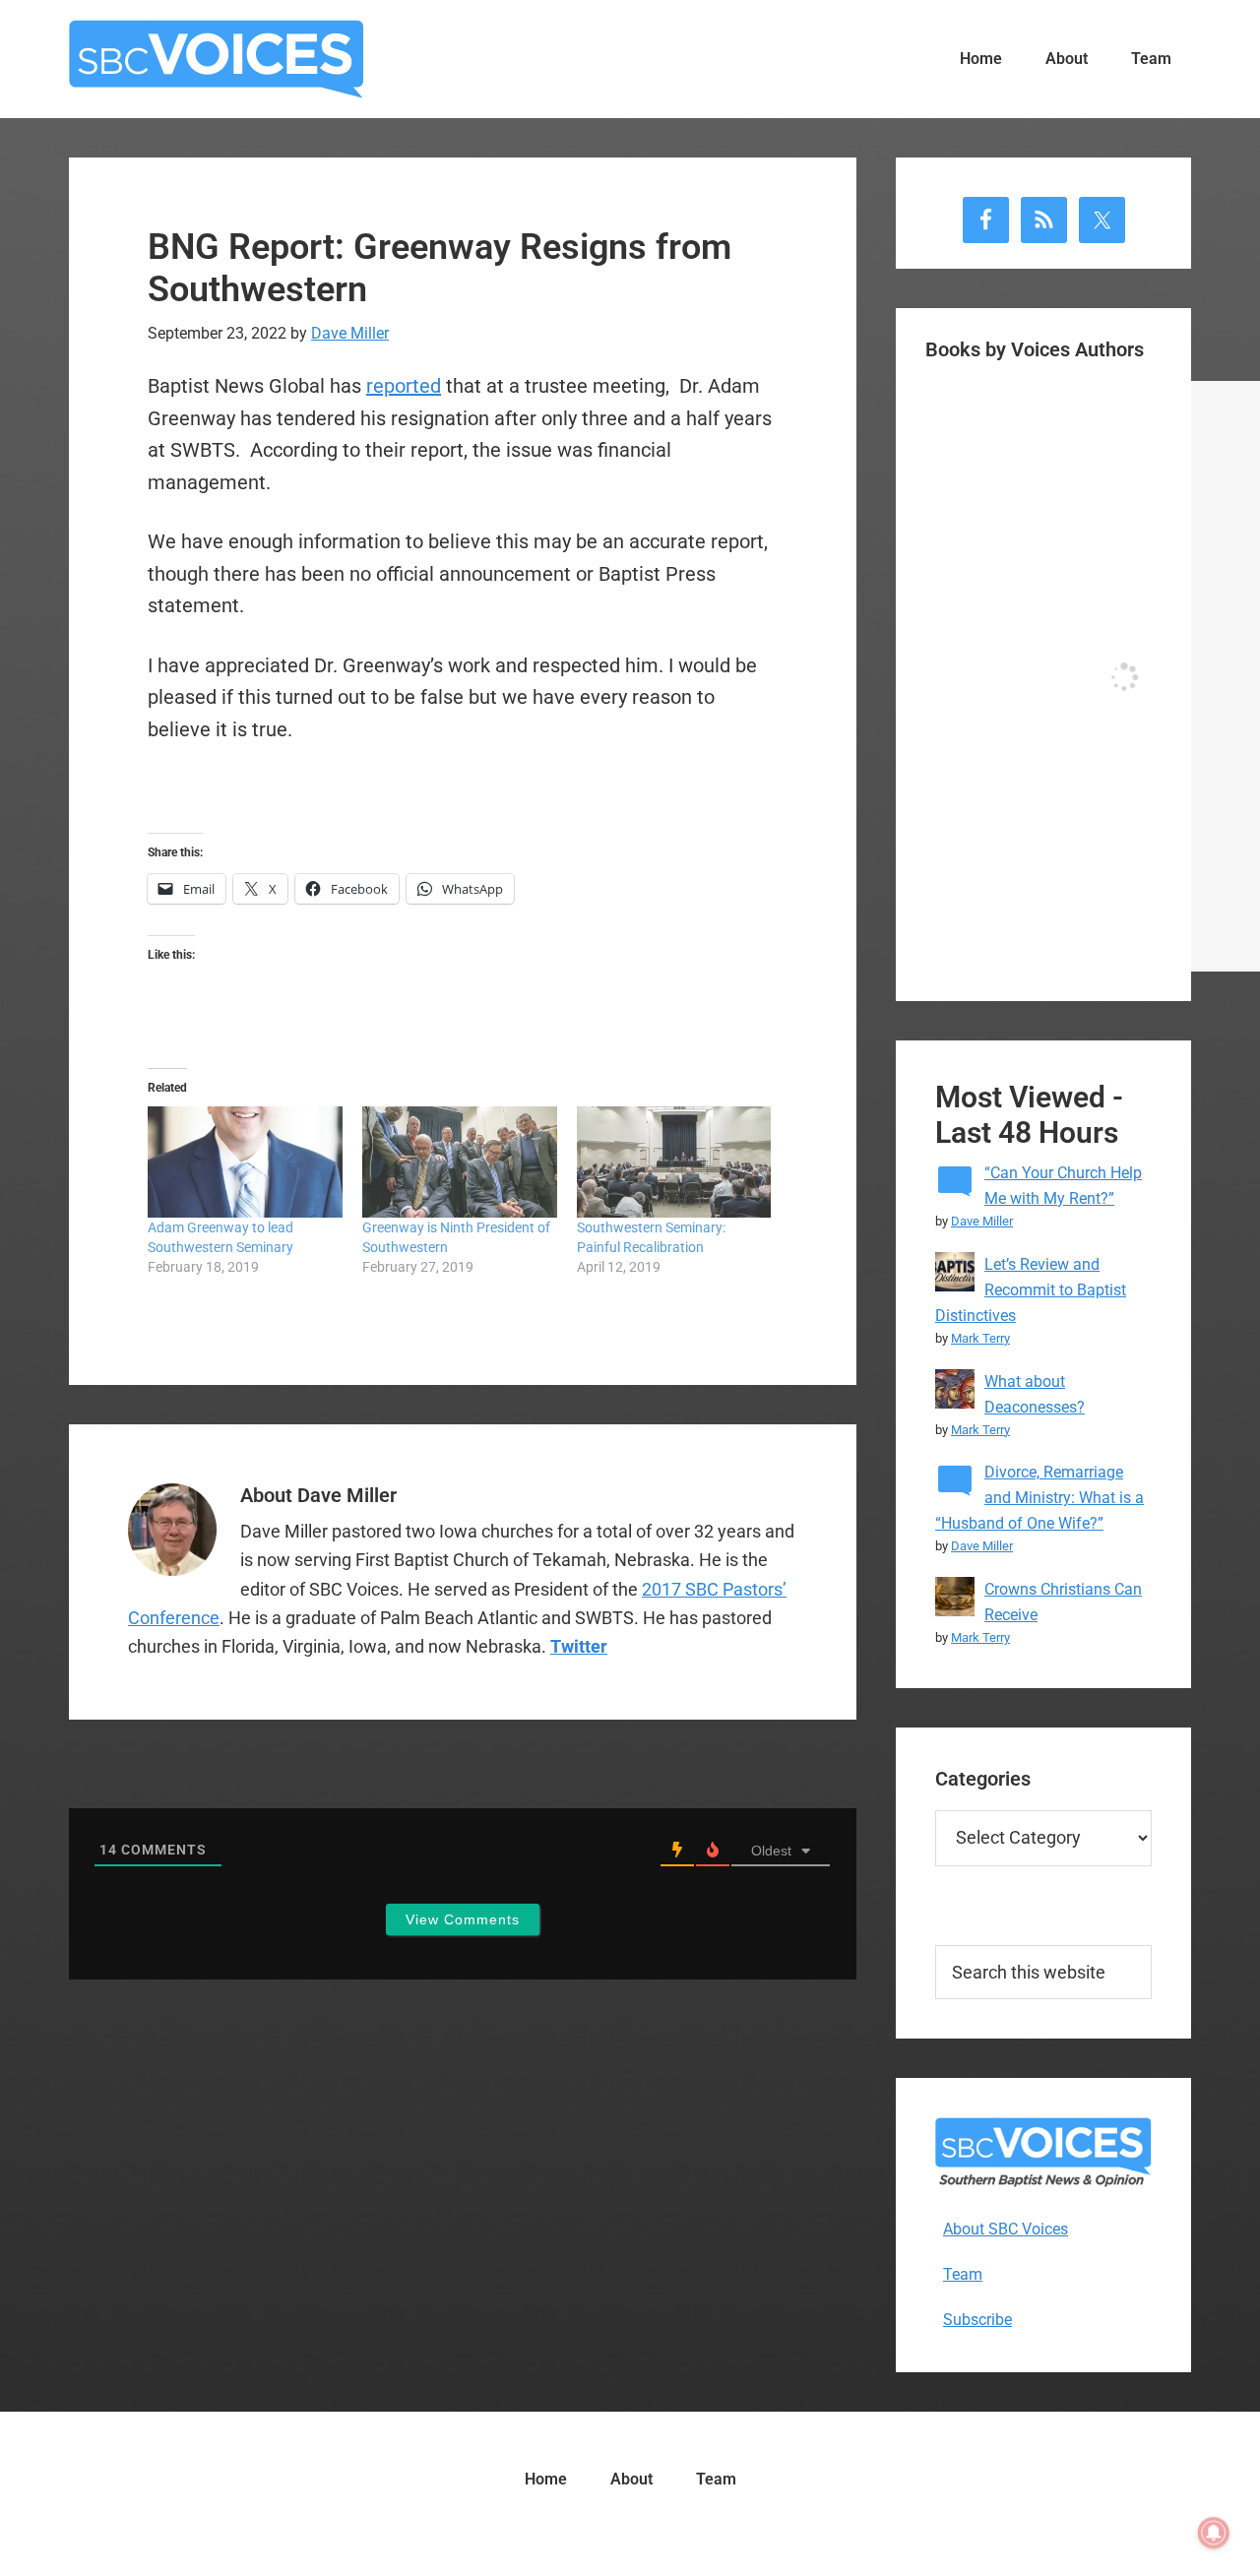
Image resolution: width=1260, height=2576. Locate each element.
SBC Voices (217, 59)
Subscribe (977, 2320)
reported (404, 386)
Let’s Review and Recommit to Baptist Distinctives (1031, 1290)
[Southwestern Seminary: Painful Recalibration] (674, 1162)
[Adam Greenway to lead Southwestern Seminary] (245, 1162)
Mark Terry (980, 1338)
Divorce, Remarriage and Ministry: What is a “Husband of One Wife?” (1039, 1498)
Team (963, 2274)
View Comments (463, 1919)
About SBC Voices (1006, 2229)
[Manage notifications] (1214, 2533)
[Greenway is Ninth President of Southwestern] (460, 1162)
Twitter (579, 1646)
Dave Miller (982, 1221)
